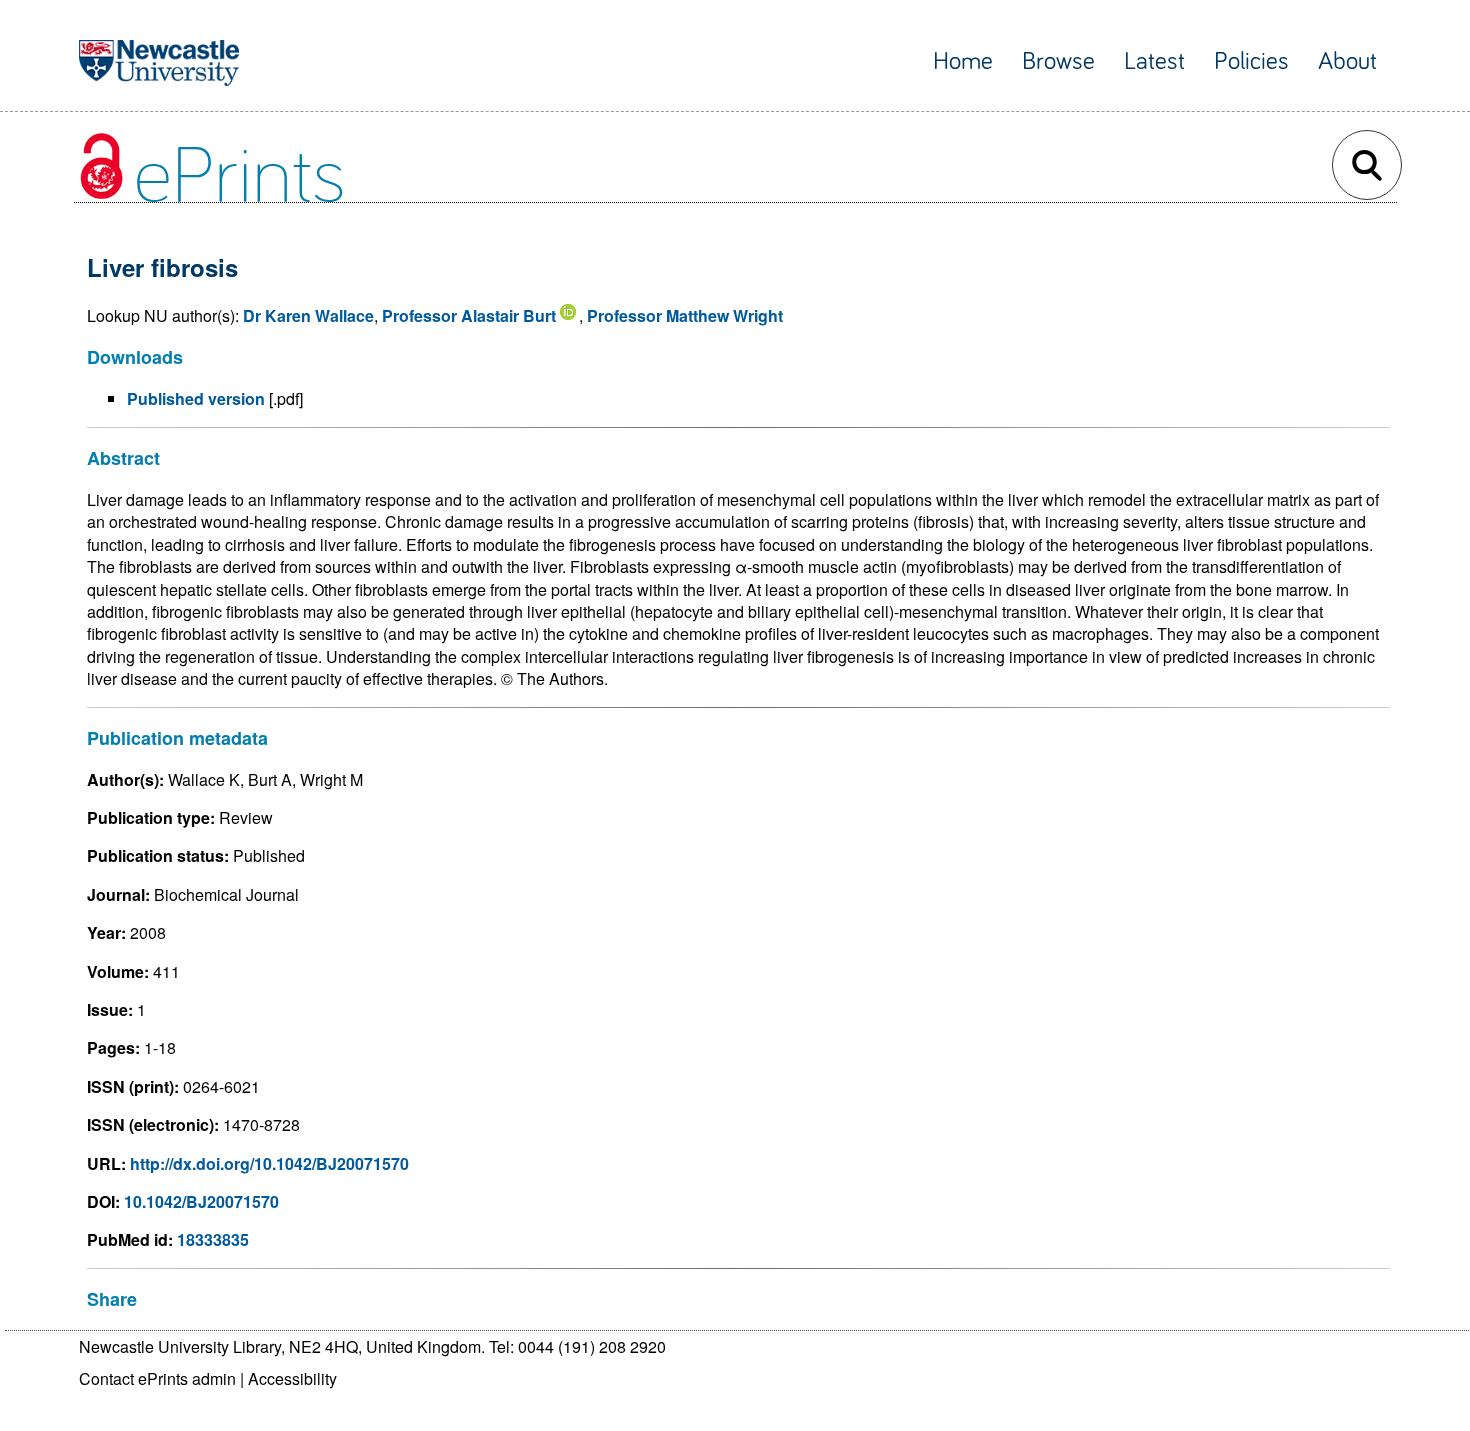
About (1347, 61)
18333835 (213, 1239)
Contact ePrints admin (157, 1378)
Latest (1154, 61)
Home (963, 61)
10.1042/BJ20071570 (201, 1201)
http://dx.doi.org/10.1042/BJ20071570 (269, 1163)
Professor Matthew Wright (685, 315)
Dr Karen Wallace (308, 315)
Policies (1251, 61)
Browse (1058, 61)
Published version (196, 398)
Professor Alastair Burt (469, 315)
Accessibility (292, 1378)
